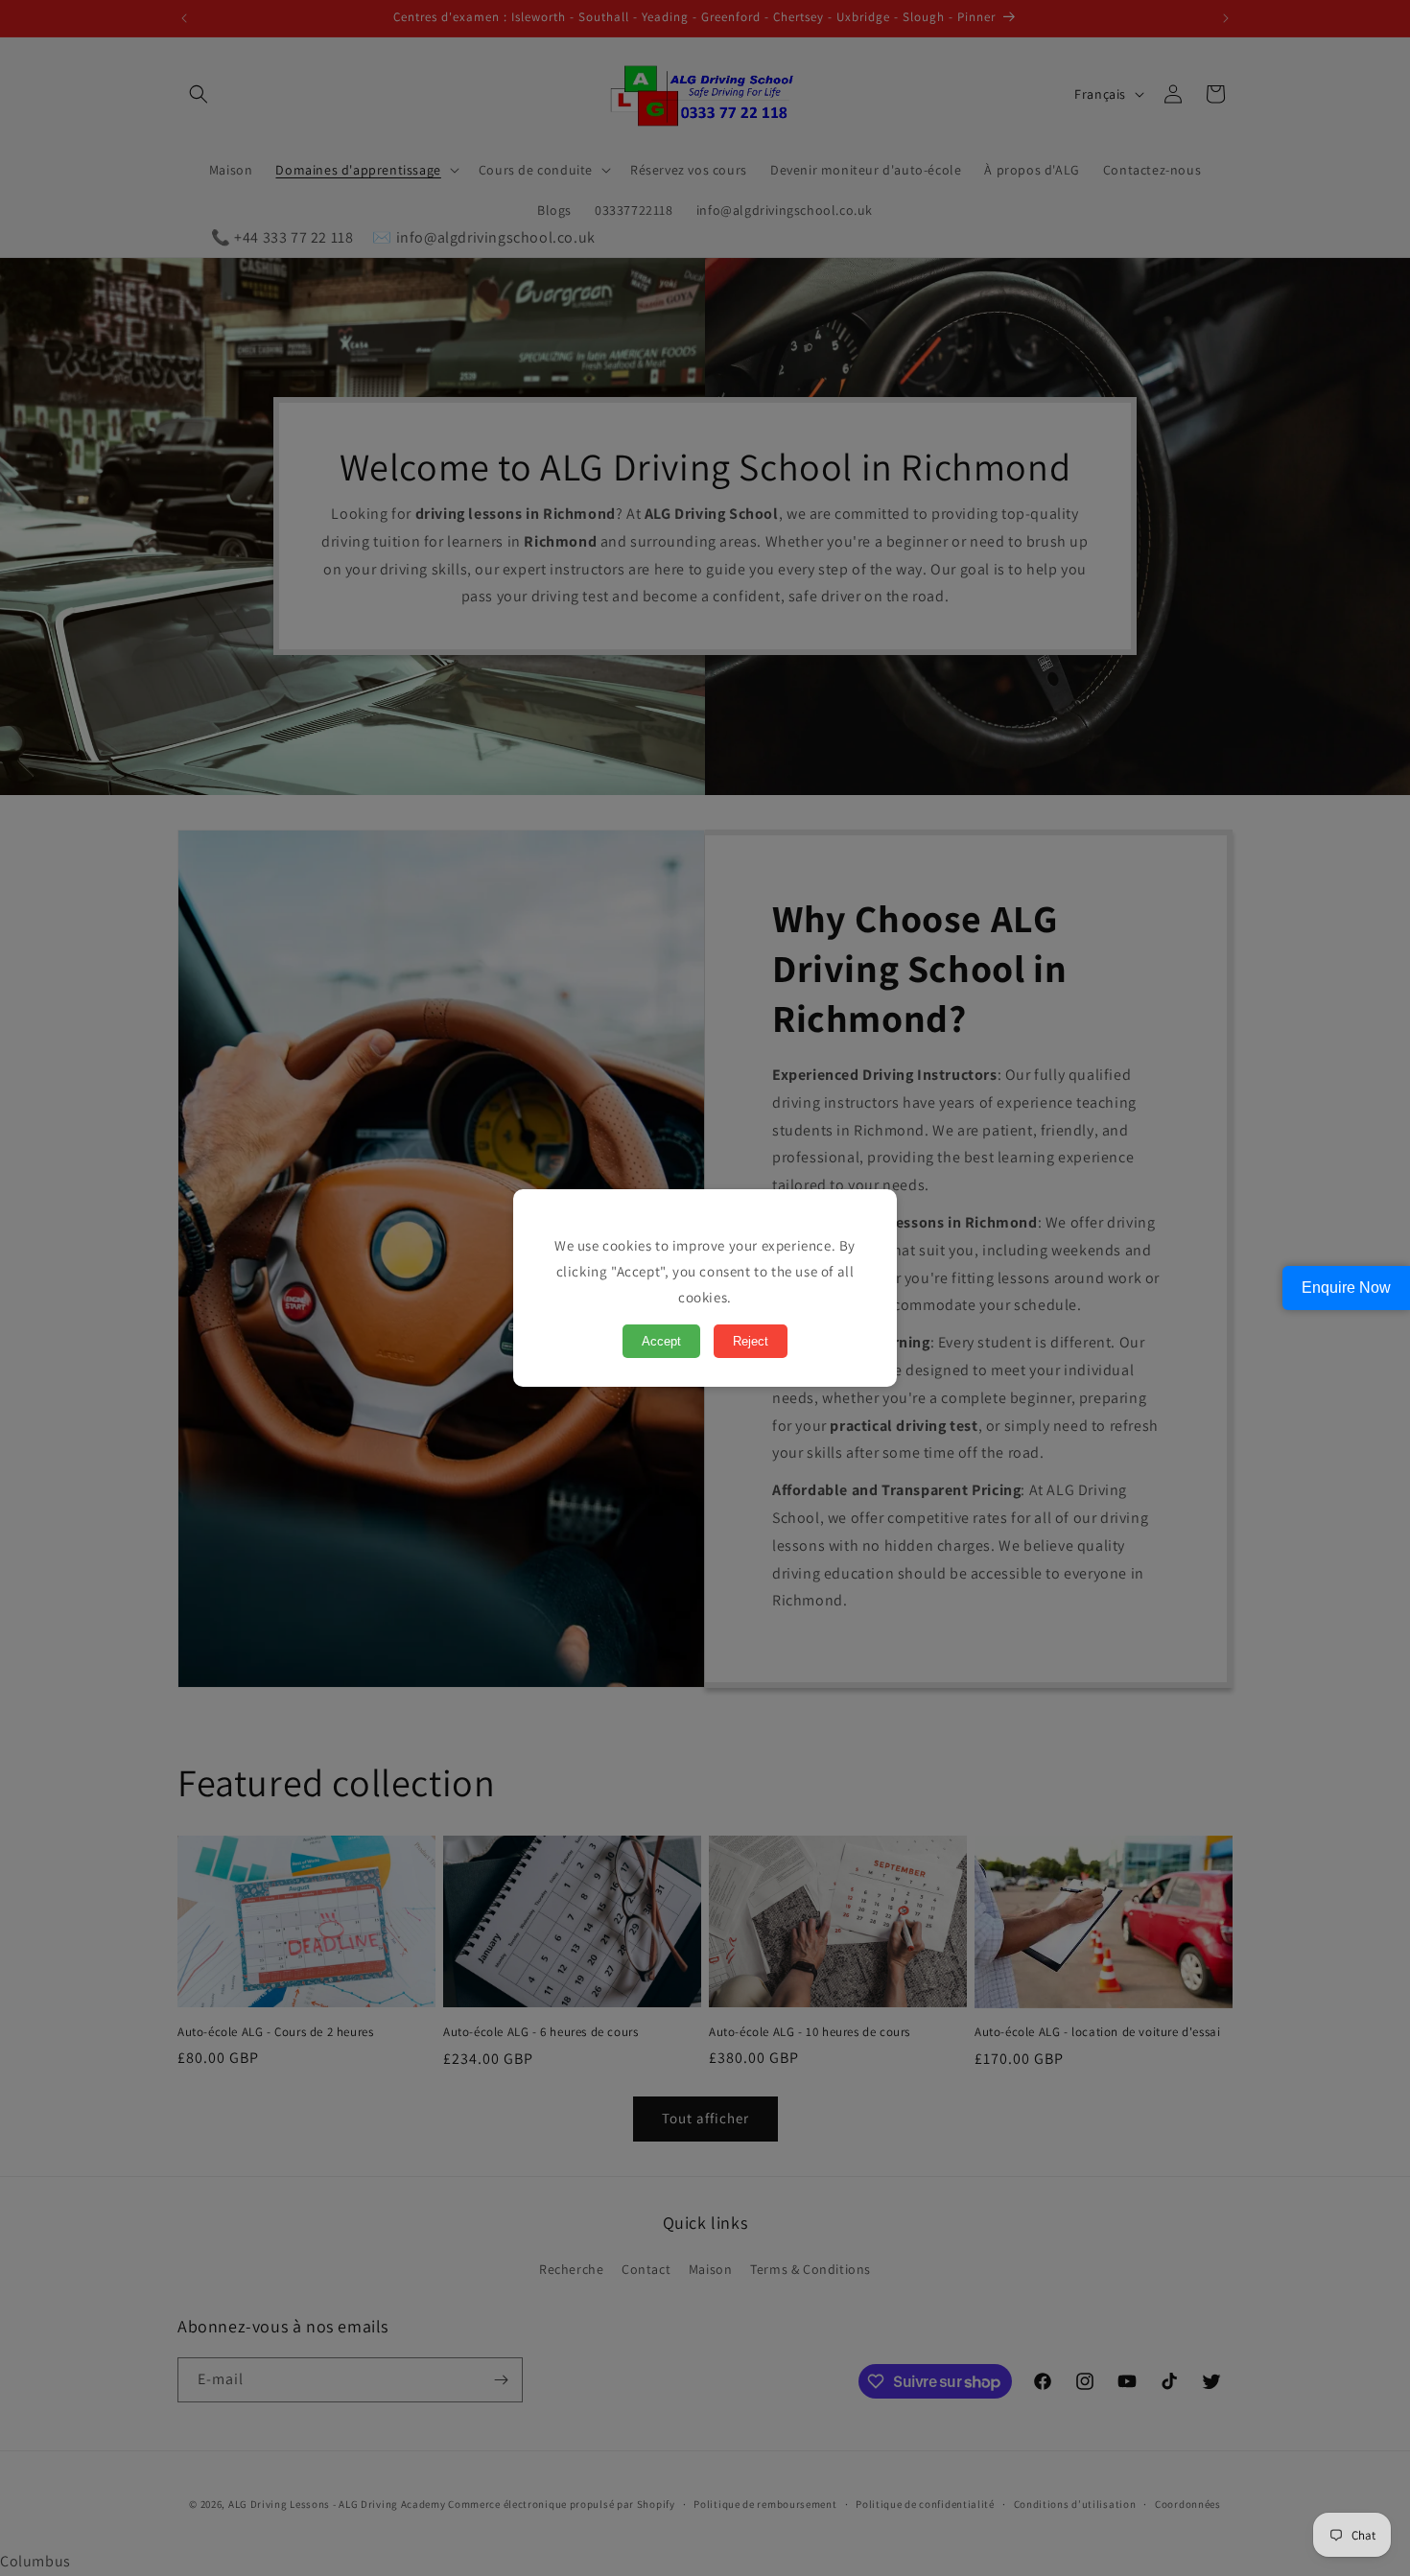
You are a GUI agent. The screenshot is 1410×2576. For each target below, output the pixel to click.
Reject (751, 1341)
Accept (661, 1341)
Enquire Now (1346, 1288)
